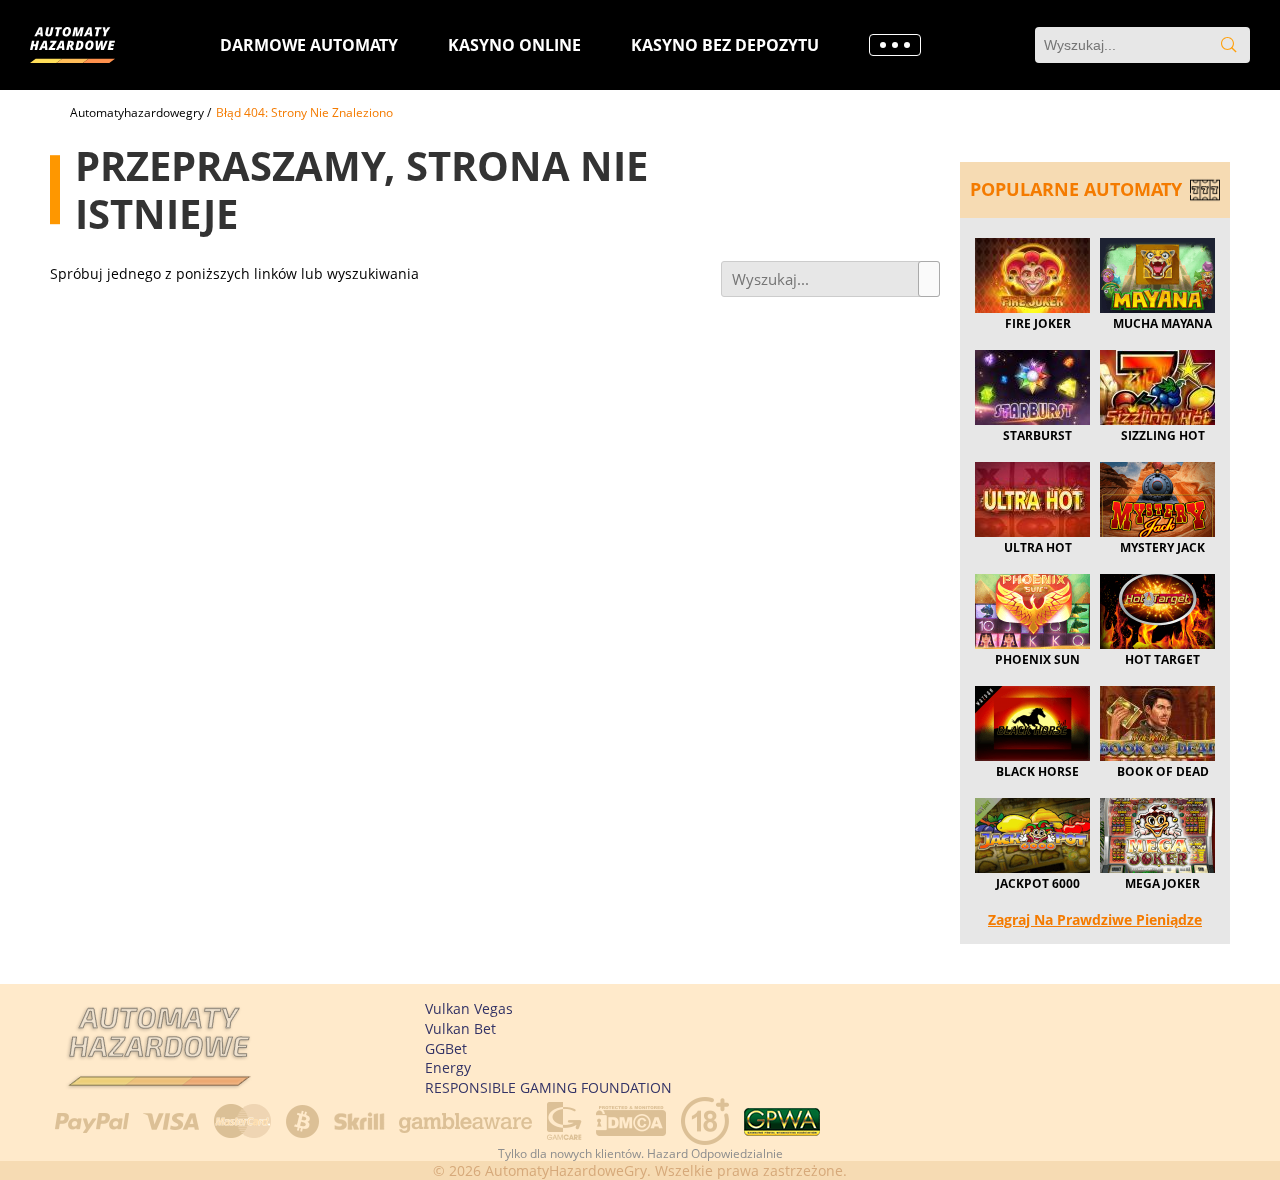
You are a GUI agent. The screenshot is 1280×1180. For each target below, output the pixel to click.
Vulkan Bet (460, 1028)
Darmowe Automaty (309, 45)
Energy (448, 1067)
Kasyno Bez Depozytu (725, 45)
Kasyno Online (514, 45)
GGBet (446, 1048)
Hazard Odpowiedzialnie (715, 1153)
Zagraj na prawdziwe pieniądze (1095, 919)
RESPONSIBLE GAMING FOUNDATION (548, 1087)
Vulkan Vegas (469, 1008)
